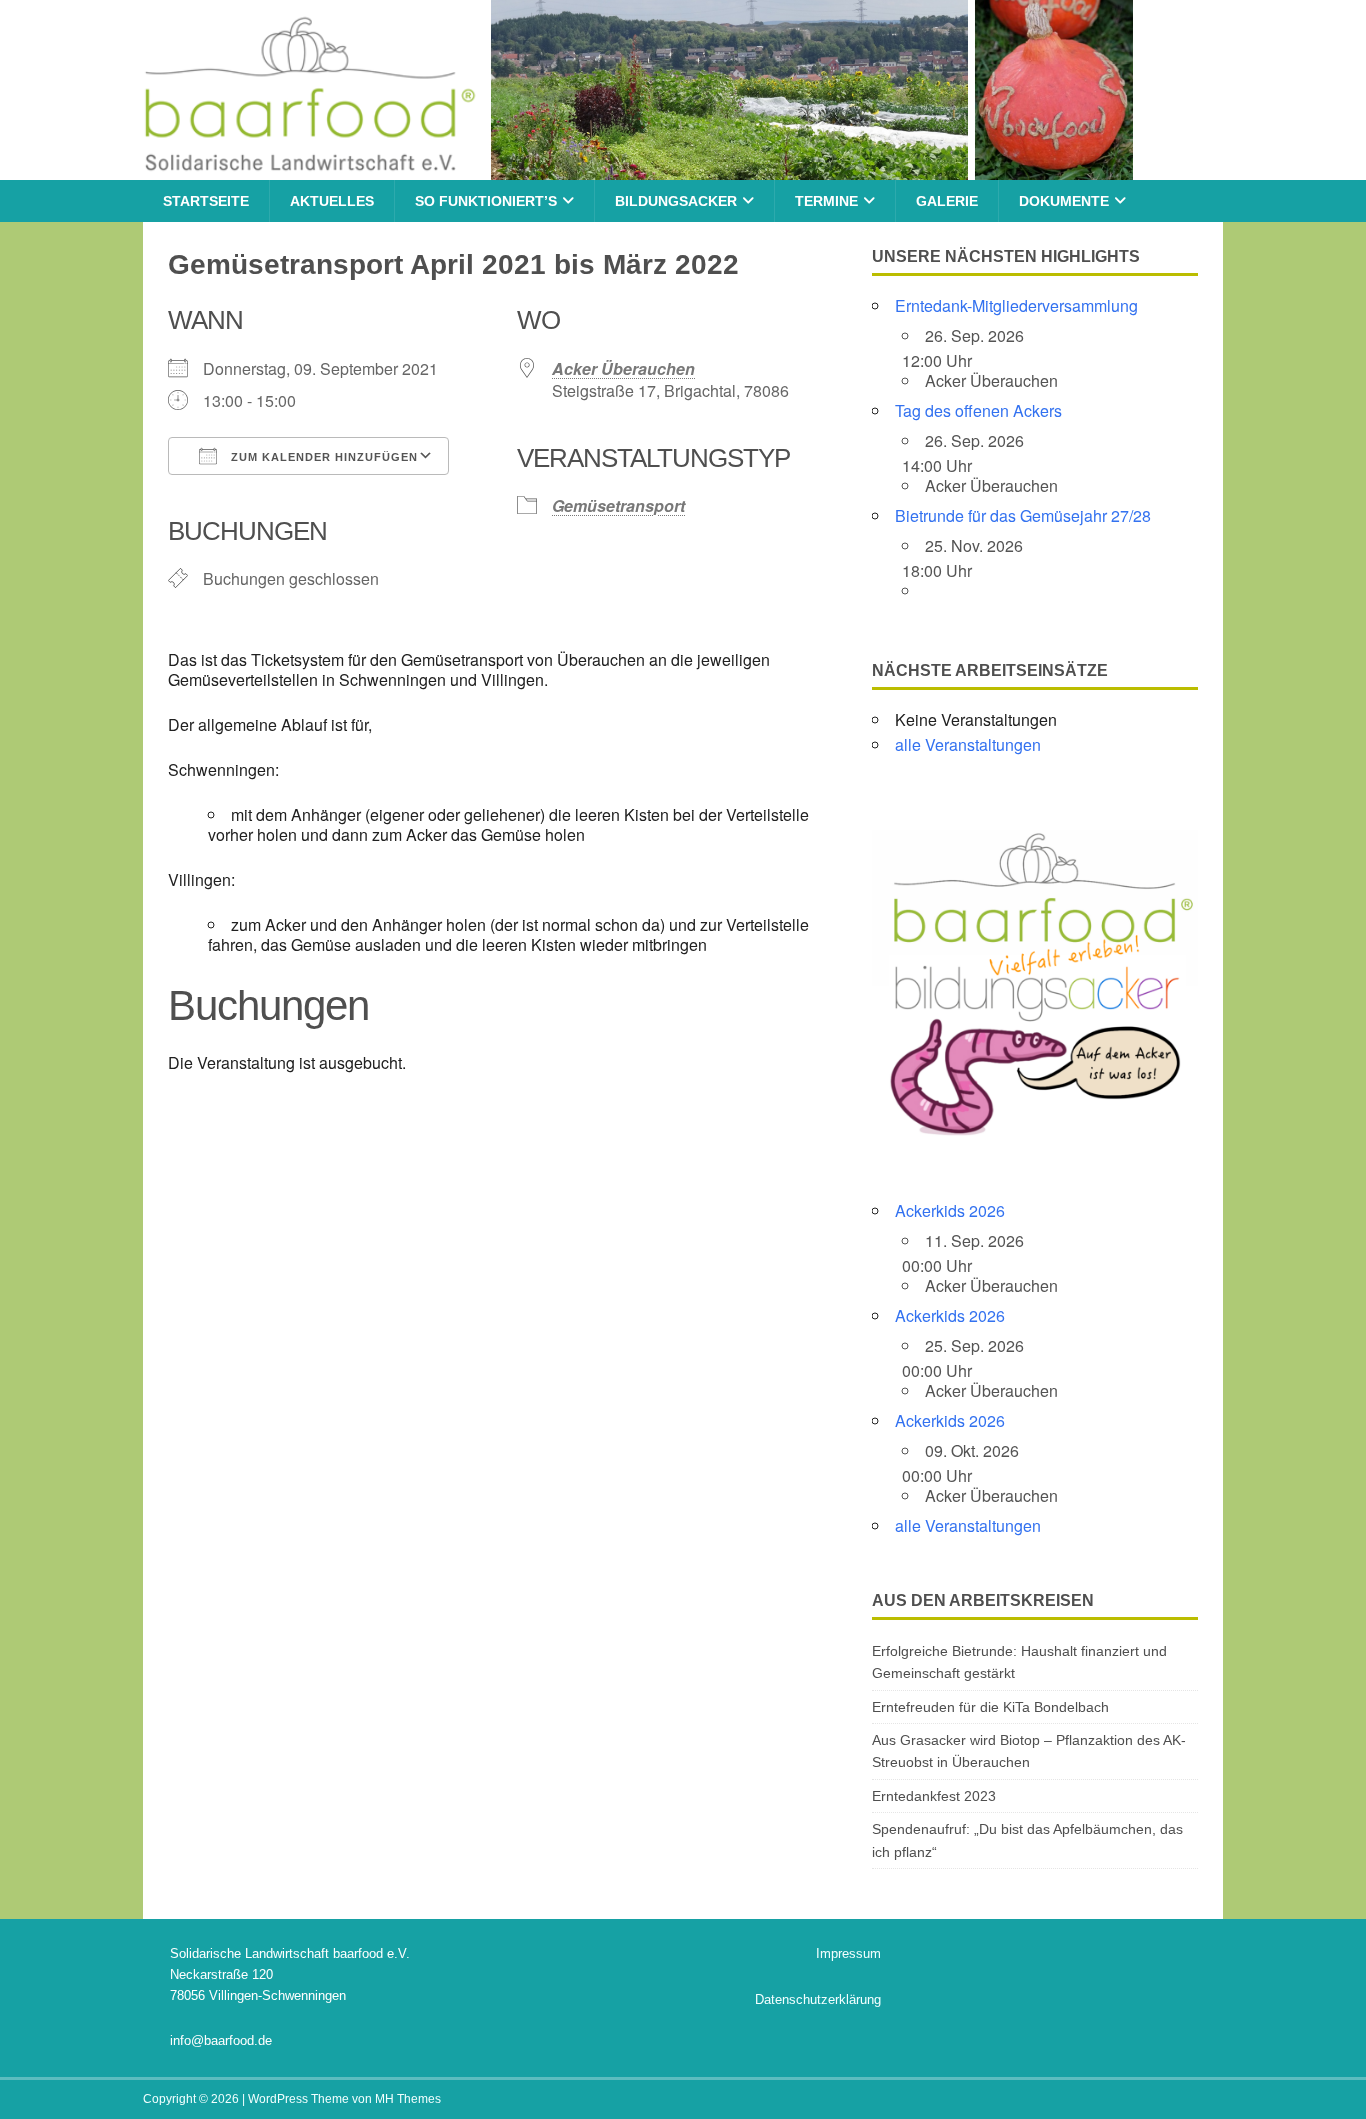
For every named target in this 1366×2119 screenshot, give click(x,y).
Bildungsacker (676, 201)
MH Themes (408, 2099)
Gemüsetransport (618, 505)
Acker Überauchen (623, 368)
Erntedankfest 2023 (934, 1796)
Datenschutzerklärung (818, 1999)
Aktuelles (332, 201)
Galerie (947, 201)
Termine (826, 201)
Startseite (206, 201)
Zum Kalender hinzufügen (322, 457)
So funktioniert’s (486, 201)
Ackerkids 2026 (950, 1210)
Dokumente (1064, 201)
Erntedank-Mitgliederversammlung (1016, 305)
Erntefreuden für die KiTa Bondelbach (990, 1707)
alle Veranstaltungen (968, 744)
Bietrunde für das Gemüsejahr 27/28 (1023, 515)
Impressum (848, 1953)
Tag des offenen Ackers (978, 410)
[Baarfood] (638, 169)
